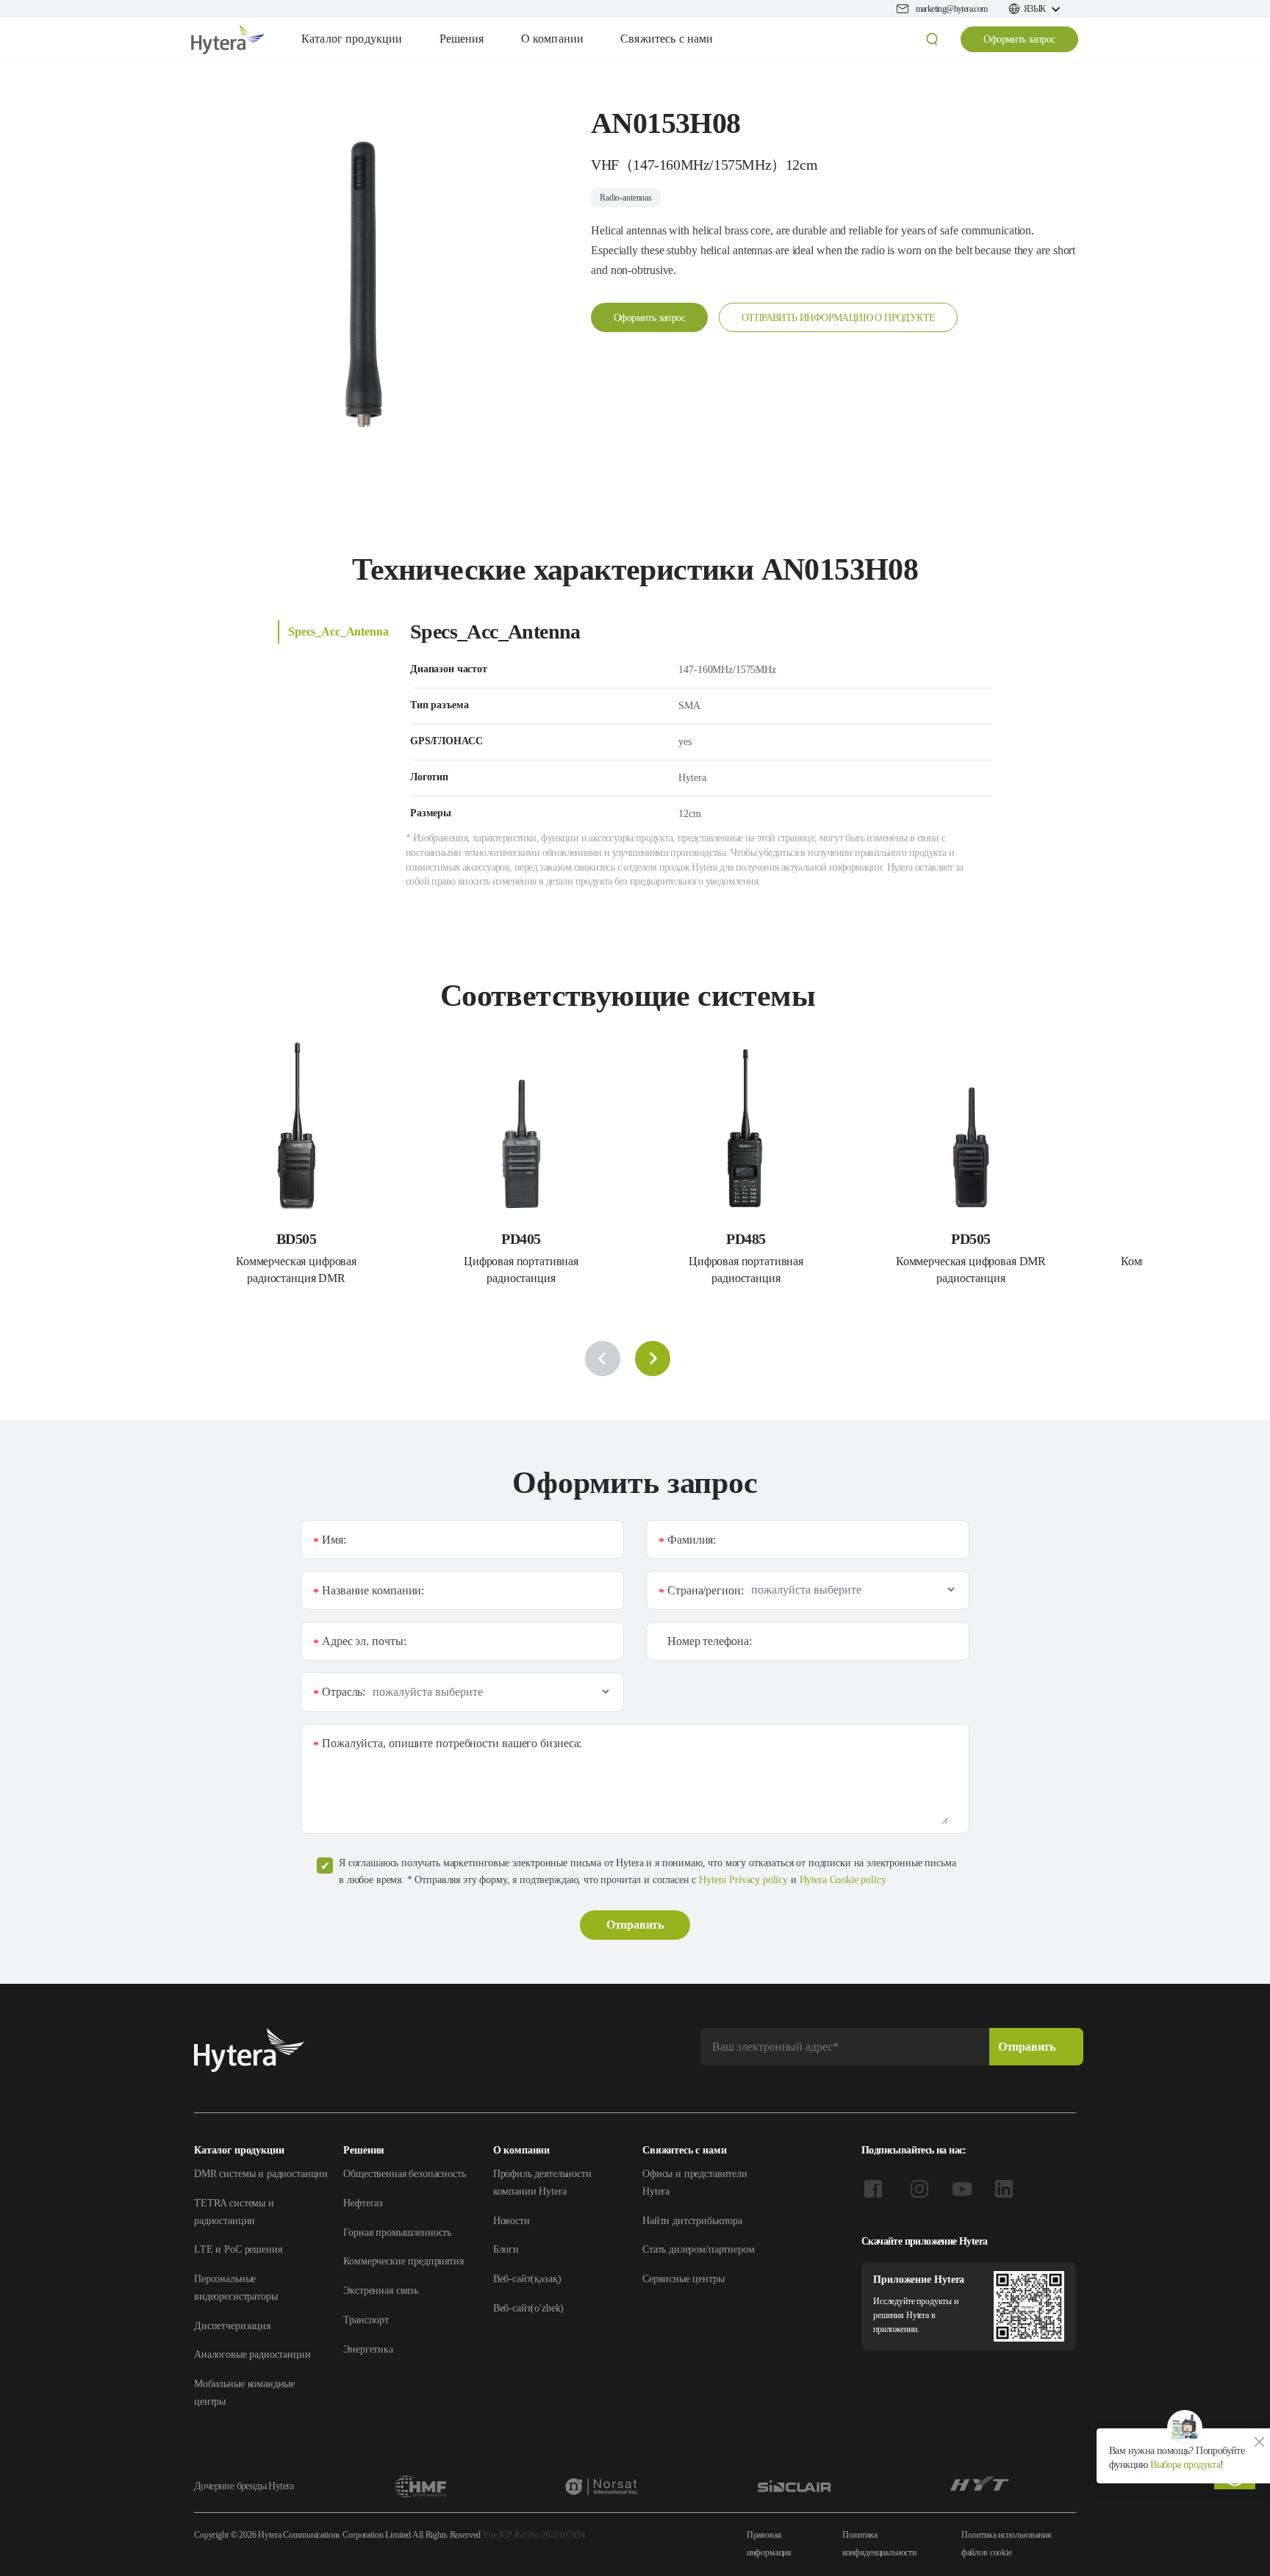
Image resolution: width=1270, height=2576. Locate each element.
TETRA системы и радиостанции (234, 2212)
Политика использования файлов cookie (1007, 2544)
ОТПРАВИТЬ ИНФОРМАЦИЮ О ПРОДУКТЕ (838, 318)
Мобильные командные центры (244, 2393)
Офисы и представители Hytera (695, 2183)
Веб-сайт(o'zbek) (529, 2308)
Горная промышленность (397, 2233)
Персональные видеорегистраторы (236, 2288)
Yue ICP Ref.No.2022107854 (534, 2535)
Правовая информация (769, 2544)
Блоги (506, 2249)
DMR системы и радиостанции (261, 2174)
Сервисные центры (684, 2279)
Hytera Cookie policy (843, 1880)
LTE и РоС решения (238, 2249)
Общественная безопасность (404, 2174)
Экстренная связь (381, 2291)
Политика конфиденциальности (879, 2544)
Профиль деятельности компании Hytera (542, 2183)
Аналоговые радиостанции (252, 2354)
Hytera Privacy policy (743, 1880)
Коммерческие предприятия (403, 2261)
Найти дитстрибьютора (692, 2221)
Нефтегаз (363, 2203)
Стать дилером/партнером (699, 2249)
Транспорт (366, 2320)
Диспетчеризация (232, 2326)
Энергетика (368, 2349)
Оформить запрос (1019, 39)
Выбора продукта (1184, 2465)
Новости (512, 2221)
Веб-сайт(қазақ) (527, 2279)
